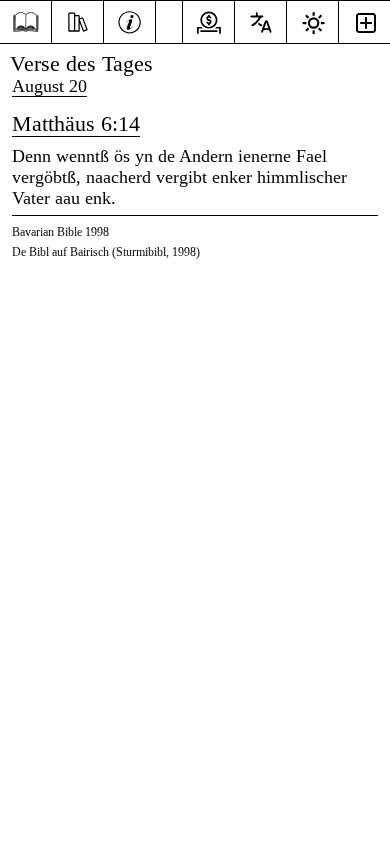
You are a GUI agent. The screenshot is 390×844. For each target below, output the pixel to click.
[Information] (129, 20)
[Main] (25, 22)
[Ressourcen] (77, 20)
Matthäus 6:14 (76, 123)
